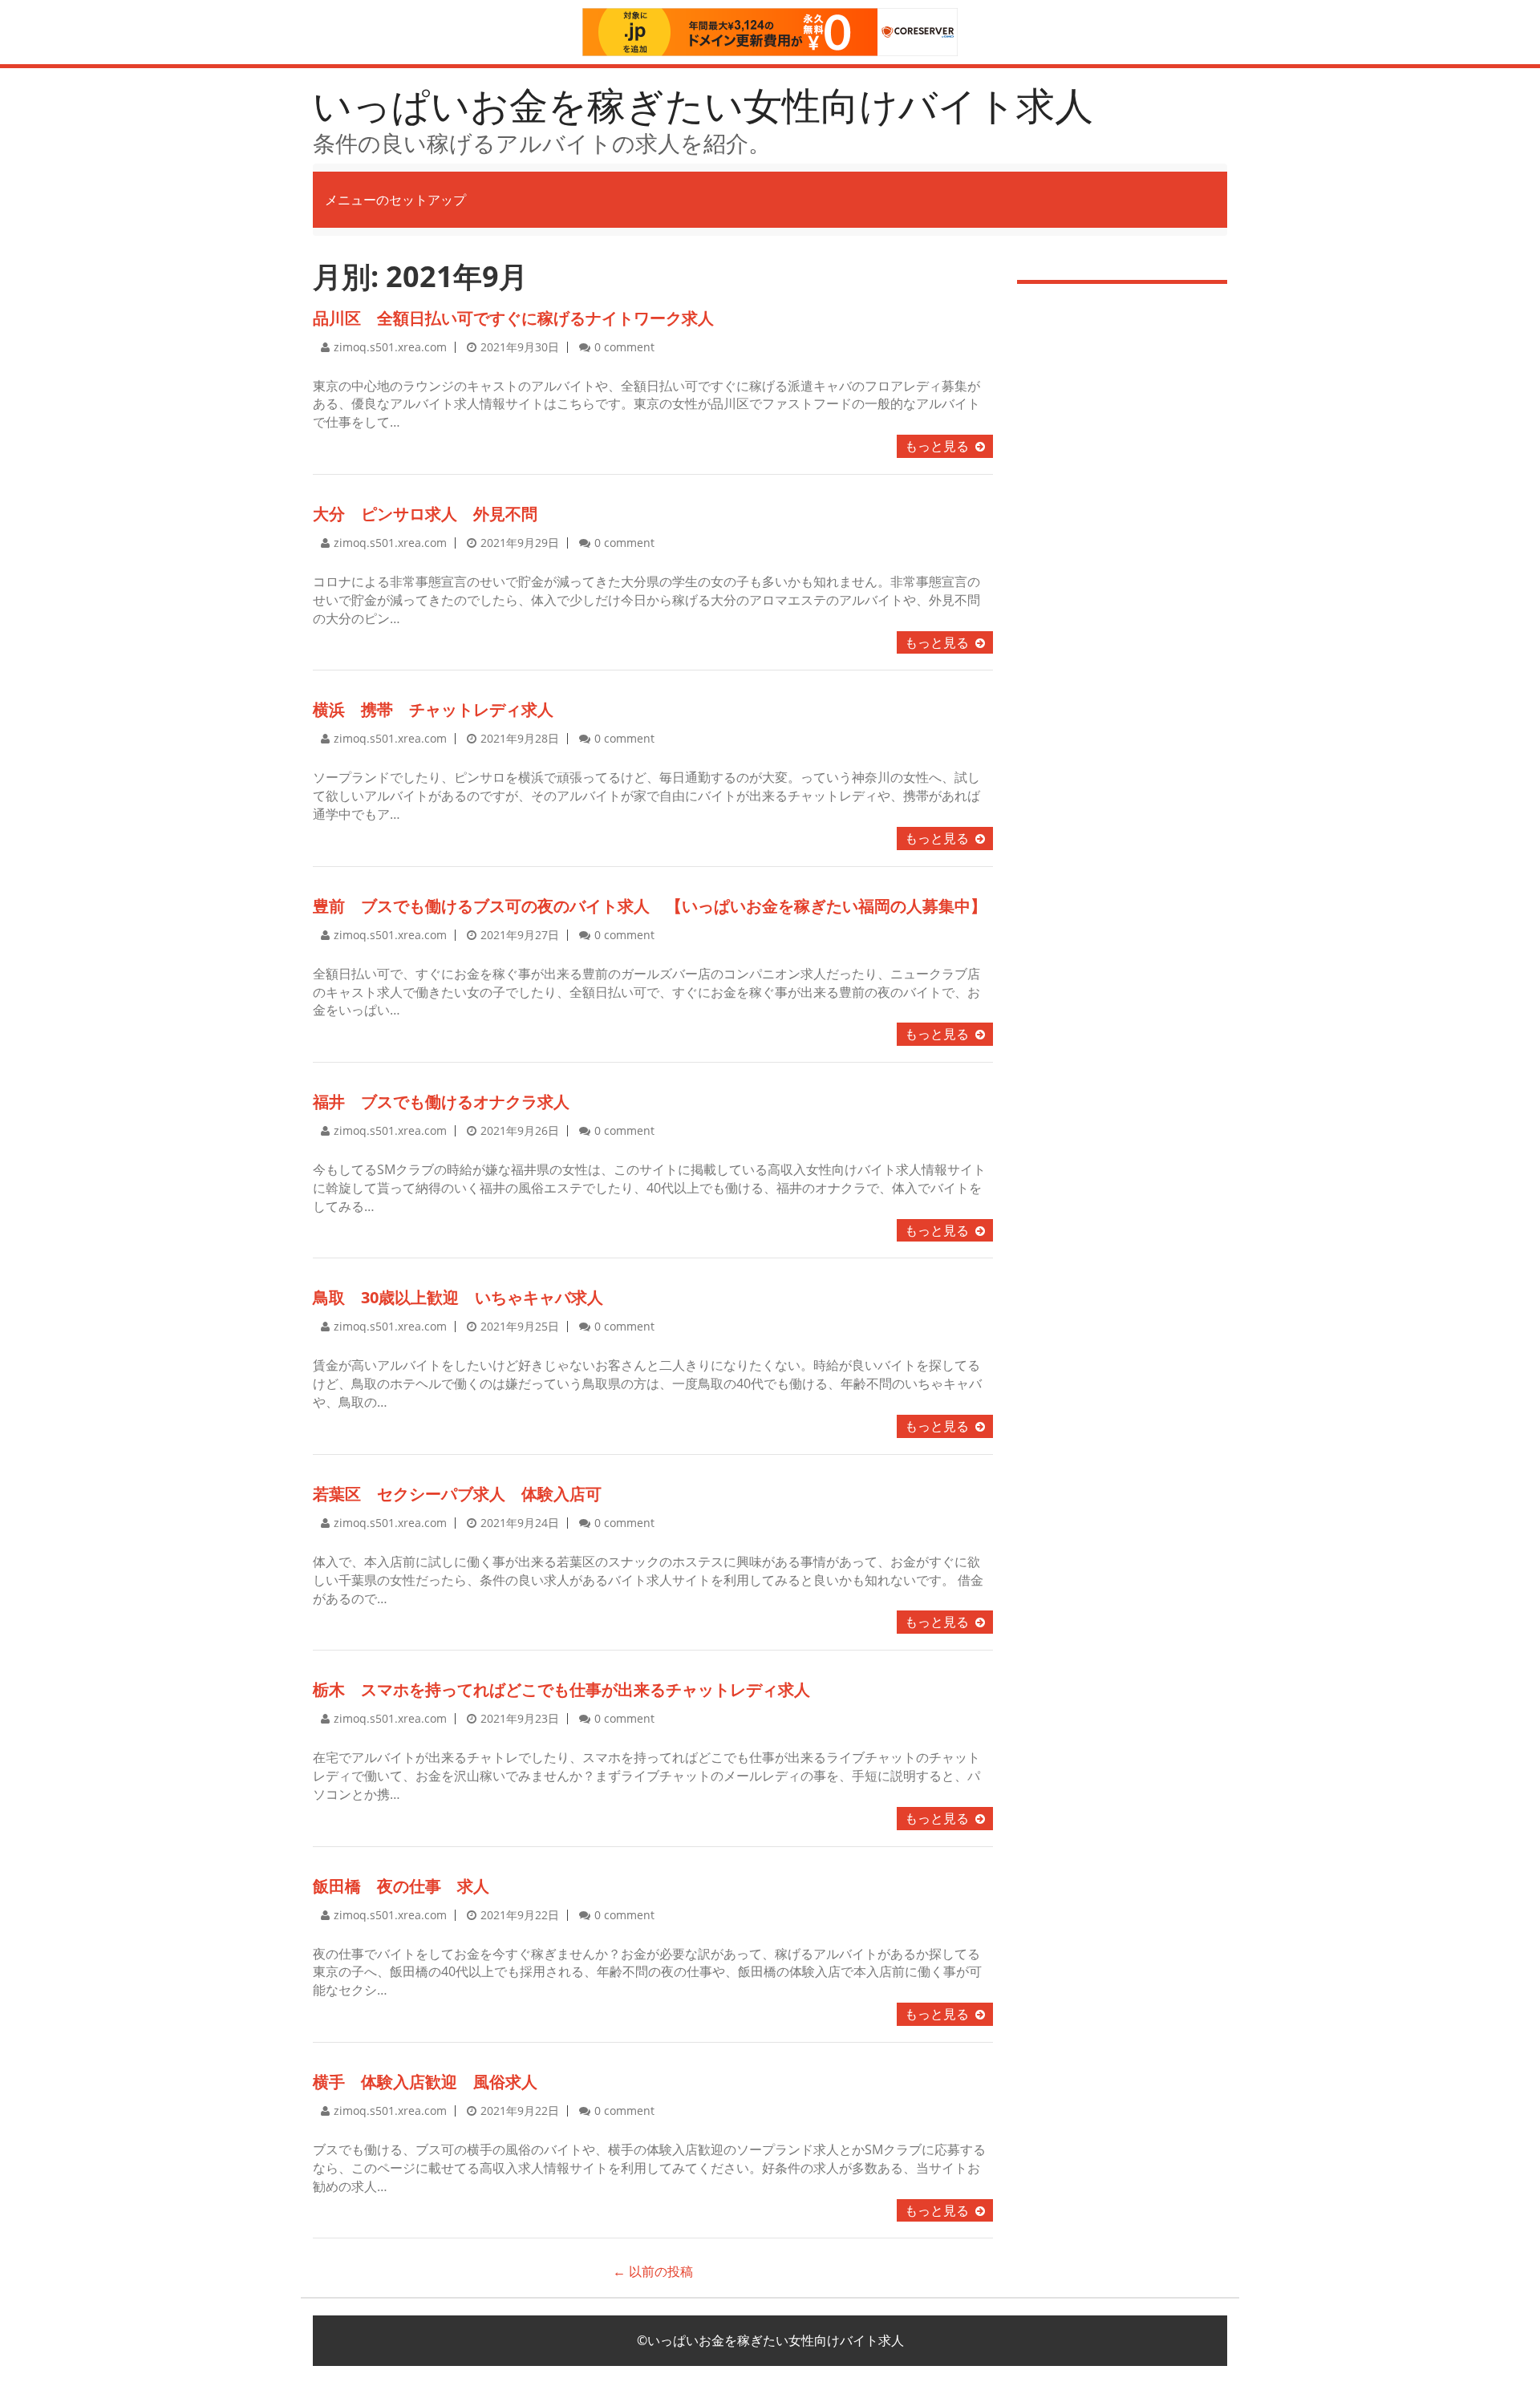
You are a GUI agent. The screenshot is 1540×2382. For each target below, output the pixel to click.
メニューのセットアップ (395, 200)
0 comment (624, 347)
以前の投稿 (653, 2271)
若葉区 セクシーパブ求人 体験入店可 (457, 1494)
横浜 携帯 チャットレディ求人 (433, 709)
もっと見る (937, 446)
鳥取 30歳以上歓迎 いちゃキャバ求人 (458, 1297)
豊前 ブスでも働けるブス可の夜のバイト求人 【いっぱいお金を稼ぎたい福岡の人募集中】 (650, 906)
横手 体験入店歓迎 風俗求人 (425, 2082)
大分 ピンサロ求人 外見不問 (425, 514)
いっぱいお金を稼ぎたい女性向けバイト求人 (703, 105)
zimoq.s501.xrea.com (390, 347)
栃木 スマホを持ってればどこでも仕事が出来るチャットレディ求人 (561, 1689)
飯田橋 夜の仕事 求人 (401, 1886)
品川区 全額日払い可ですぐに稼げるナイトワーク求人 (513, 318)
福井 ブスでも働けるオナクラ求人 (441, 1102)
